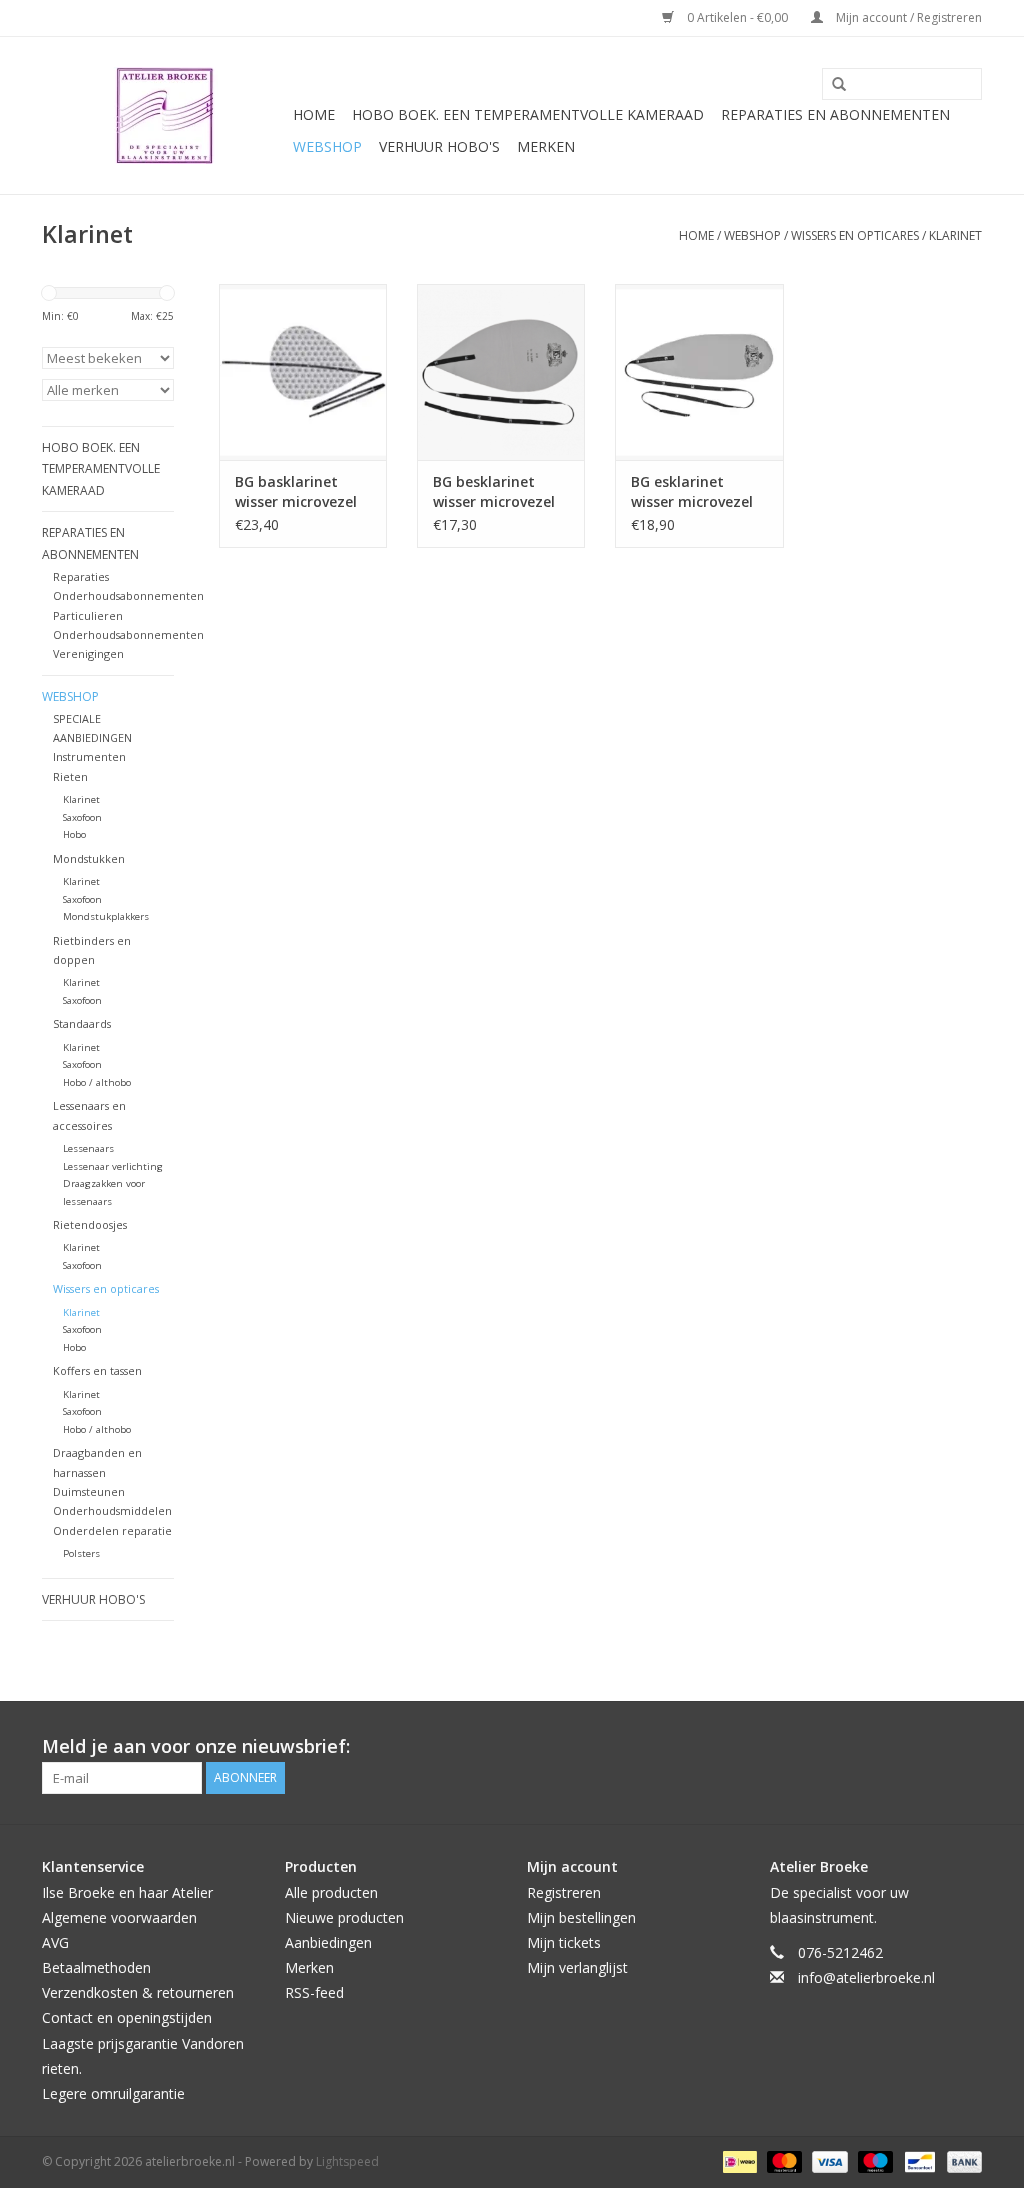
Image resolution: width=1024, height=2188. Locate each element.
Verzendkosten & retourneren (138, 1992)
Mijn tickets (564, 1942)
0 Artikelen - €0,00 (737, 17)
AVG (55, 1942)
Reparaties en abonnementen (835, 114)
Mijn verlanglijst (577, 1967)
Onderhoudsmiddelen (112, 1510)
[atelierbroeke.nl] (164, 115)
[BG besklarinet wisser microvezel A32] (501, 372)
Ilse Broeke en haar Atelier (127, 1892)
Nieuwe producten (344, 1917)
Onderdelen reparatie (112, 1530)
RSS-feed (314, 1992)
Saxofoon (82, 817)
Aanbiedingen (328, 1942)
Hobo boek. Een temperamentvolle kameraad (528, 114)
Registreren (564, 1892)
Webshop (327, 146)
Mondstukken (89, 858)
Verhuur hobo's (439, 146)
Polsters (81, 1553)
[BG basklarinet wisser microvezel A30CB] (303, 372)
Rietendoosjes (90, 1224)
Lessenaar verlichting (113, 1166)
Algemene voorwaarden (119, 1917)
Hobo (74, 834)
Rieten (70, 776)
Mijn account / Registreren (907, 17)
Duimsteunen (89, 1491)
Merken (546, 146)
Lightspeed (347, 2161)
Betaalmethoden (96, 1967)
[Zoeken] (832, 85)
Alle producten (331, 1892)
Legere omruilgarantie (113, 2093)
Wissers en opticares (855, 235)
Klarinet (955, 235)
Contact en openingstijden (127, 2017)
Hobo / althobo (97, 1082)
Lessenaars (88, 1148)
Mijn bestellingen (581, 1917)
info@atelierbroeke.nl (866, 1977)
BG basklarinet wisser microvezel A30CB (296, 492)
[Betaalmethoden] (738, 2160)
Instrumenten (89, 756)
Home (314, 114)
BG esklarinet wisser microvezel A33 (692, 492)
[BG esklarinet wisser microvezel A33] (699, 372)
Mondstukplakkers (106, 916)
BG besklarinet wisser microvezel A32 (494, 492)
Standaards (82, 1023)
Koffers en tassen (97, 1370)
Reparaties (81, 576)
